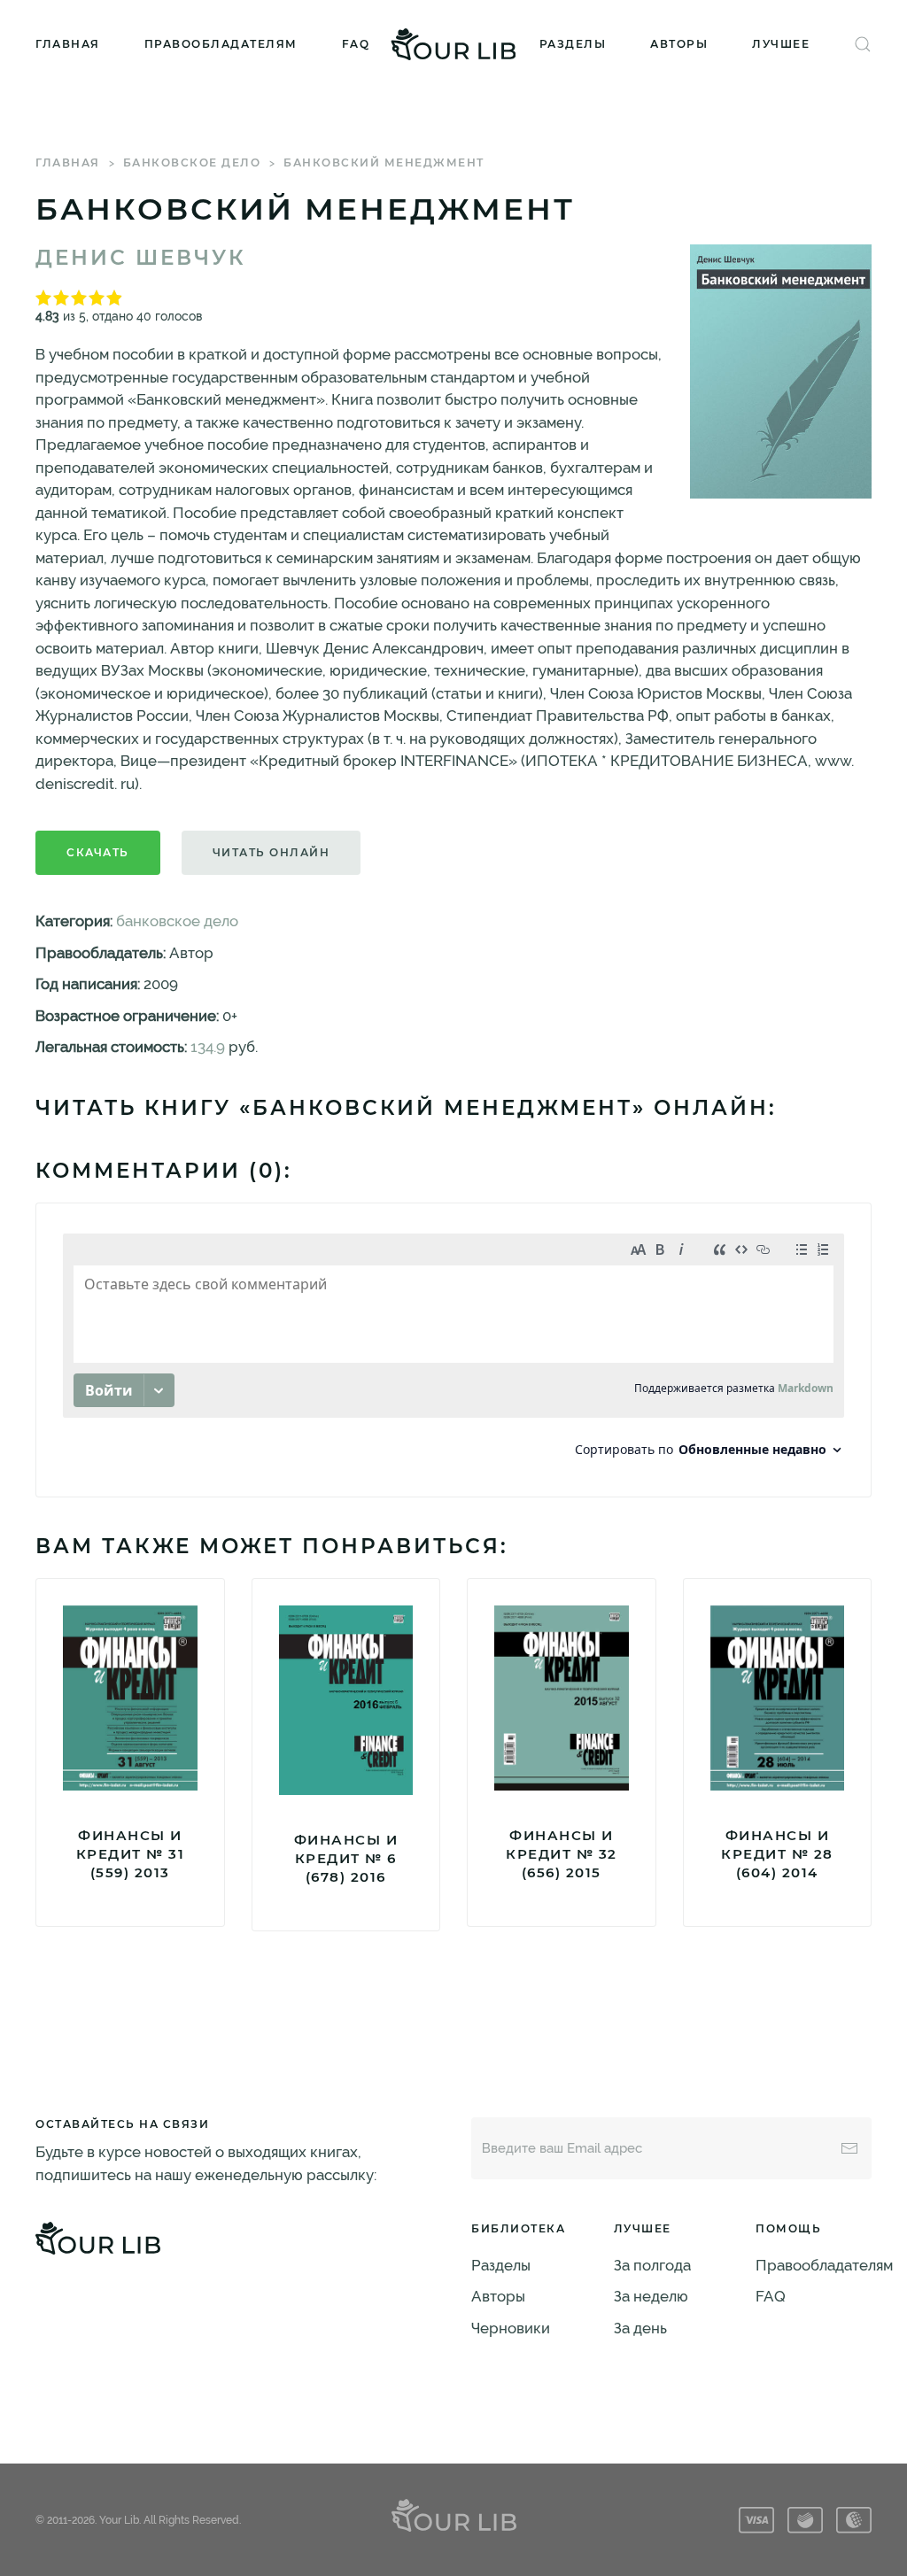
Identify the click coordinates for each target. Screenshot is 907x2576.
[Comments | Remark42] (453, 1350)
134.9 (208, 1047)
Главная (68, 44)
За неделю (651, 2296)
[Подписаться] (849, 2148)
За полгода (652, 2265)
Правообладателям (221, 44)
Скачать (98, 852)
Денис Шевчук (141, 258)
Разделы (573, 44)
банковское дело (192, 162)
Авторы (679, 44)
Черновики (511, 2328)
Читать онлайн (271, 852)
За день (640, 2328)
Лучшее (781, 44)
